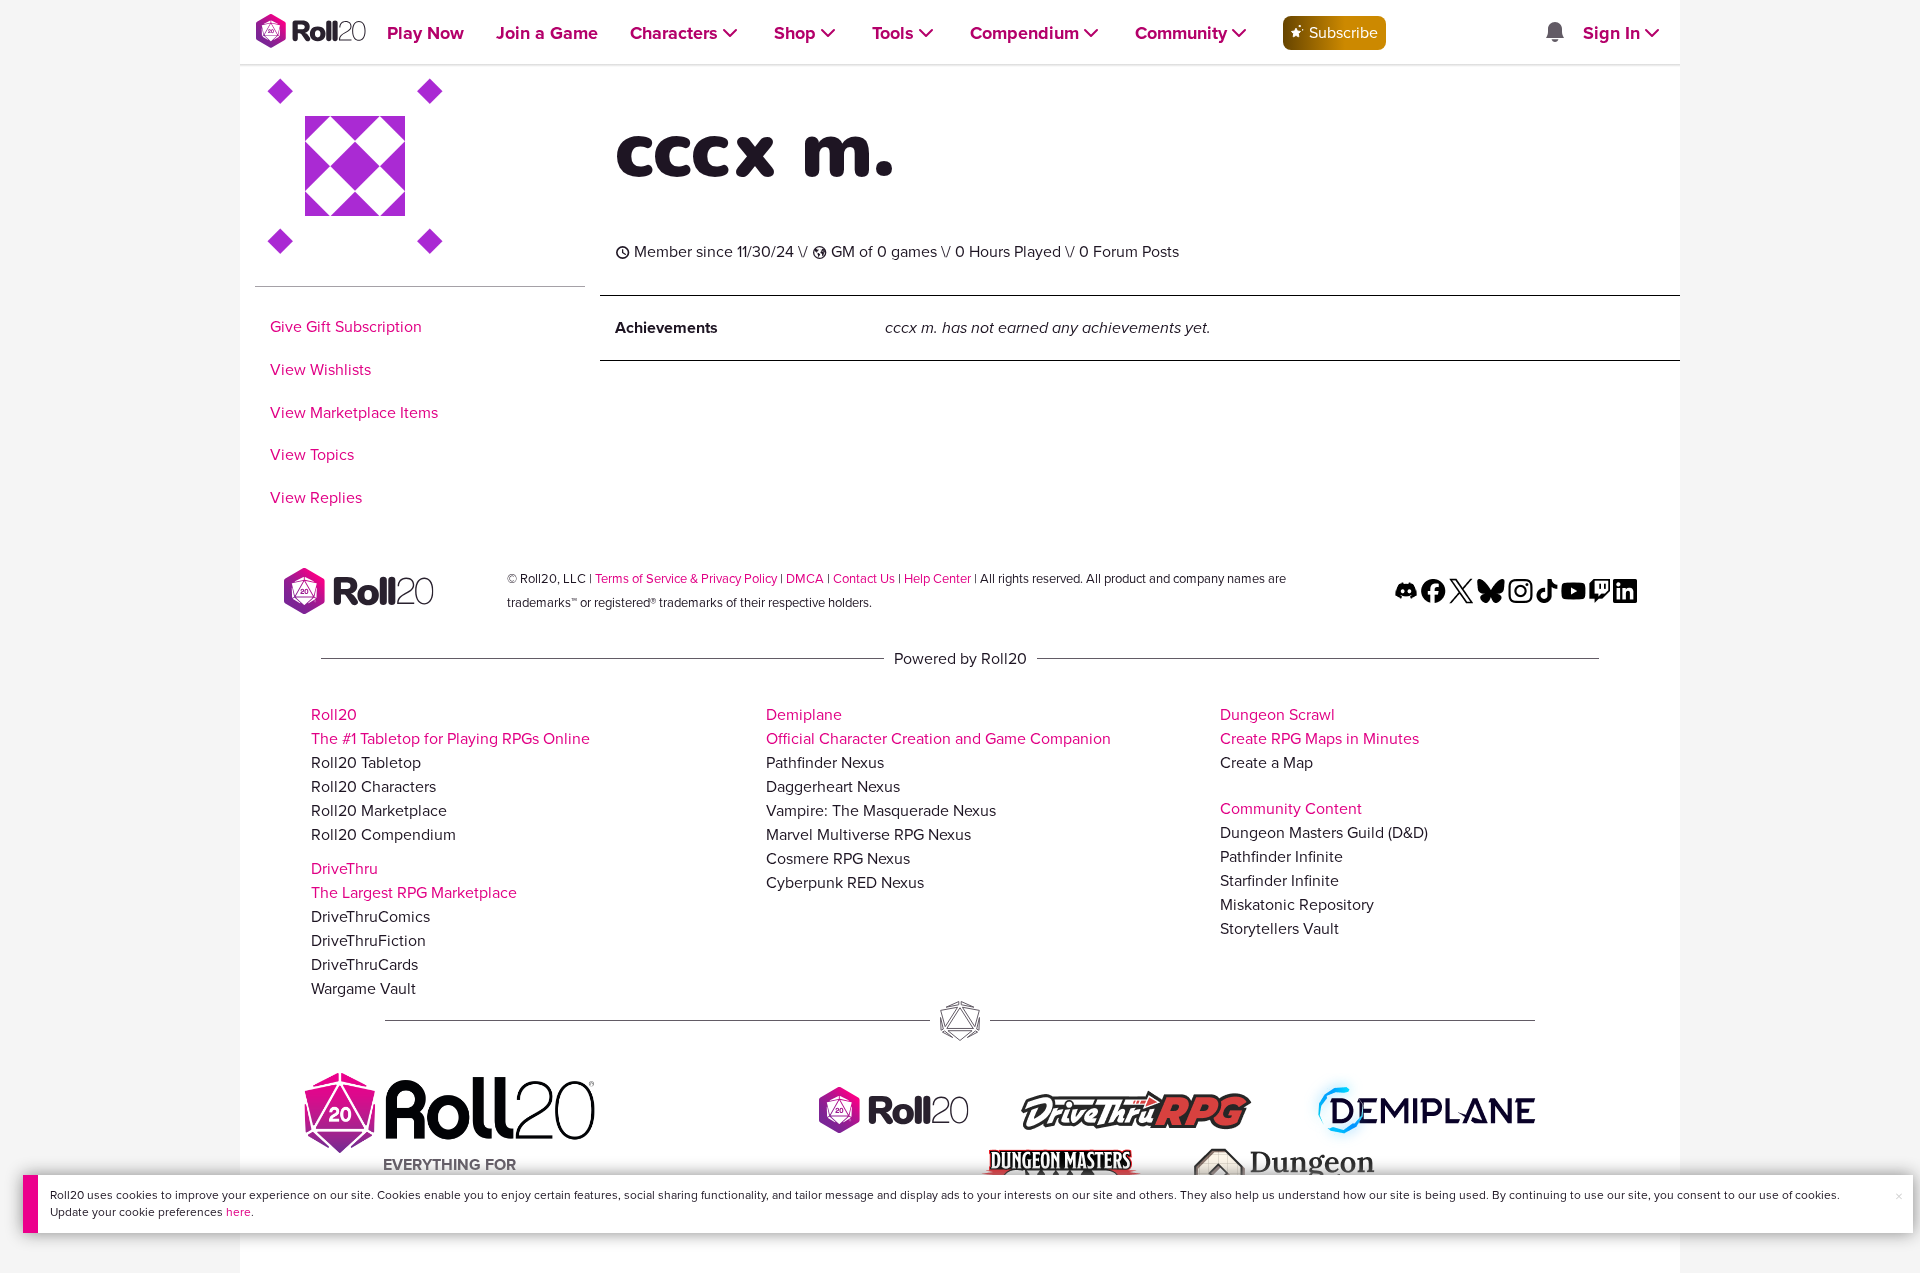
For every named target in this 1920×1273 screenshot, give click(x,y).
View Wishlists (320, 369)
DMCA (805, 578)
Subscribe (1341, 32)
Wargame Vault (363, 988)
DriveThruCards (364, 964)
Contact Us (864, 578)
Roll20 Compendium (383, 834)
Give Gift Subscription (346, 326)
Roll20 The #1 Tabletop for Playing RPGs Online (450, 726)
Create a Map (1266, 762)
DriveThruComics (370, 916)
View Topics (312, 454)
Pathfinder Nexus (825, 762)
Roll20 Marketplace (379, 810)
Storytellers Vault (1279, 928)
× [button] (1899, 1196)
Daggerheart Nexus (833, 786)
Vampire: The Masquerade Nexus (881, 810)
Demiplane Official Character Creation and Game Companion (938, 726)
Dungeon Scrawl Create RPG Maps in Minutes (1319, 726)
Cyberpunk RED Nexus (845, 882)
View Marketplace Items (354, 412)
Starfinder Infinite (1279, 880)
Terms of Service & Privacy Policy (686, 578)
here (238, 1212)
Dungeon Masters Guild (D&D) (1324, 832)
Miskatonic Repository (1297, 904)
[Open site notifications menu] (1554, 33)
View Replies (316, 497)
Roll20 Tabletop (366, 762)
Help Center (937, 578)
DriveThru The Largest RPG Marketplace (414, 880)
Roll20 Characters (373, 786)
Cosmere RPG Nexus (838, 858)
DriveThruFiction (368, 940)
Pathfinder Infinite (1281, 856)
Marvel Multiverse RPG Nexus (868, 834)
